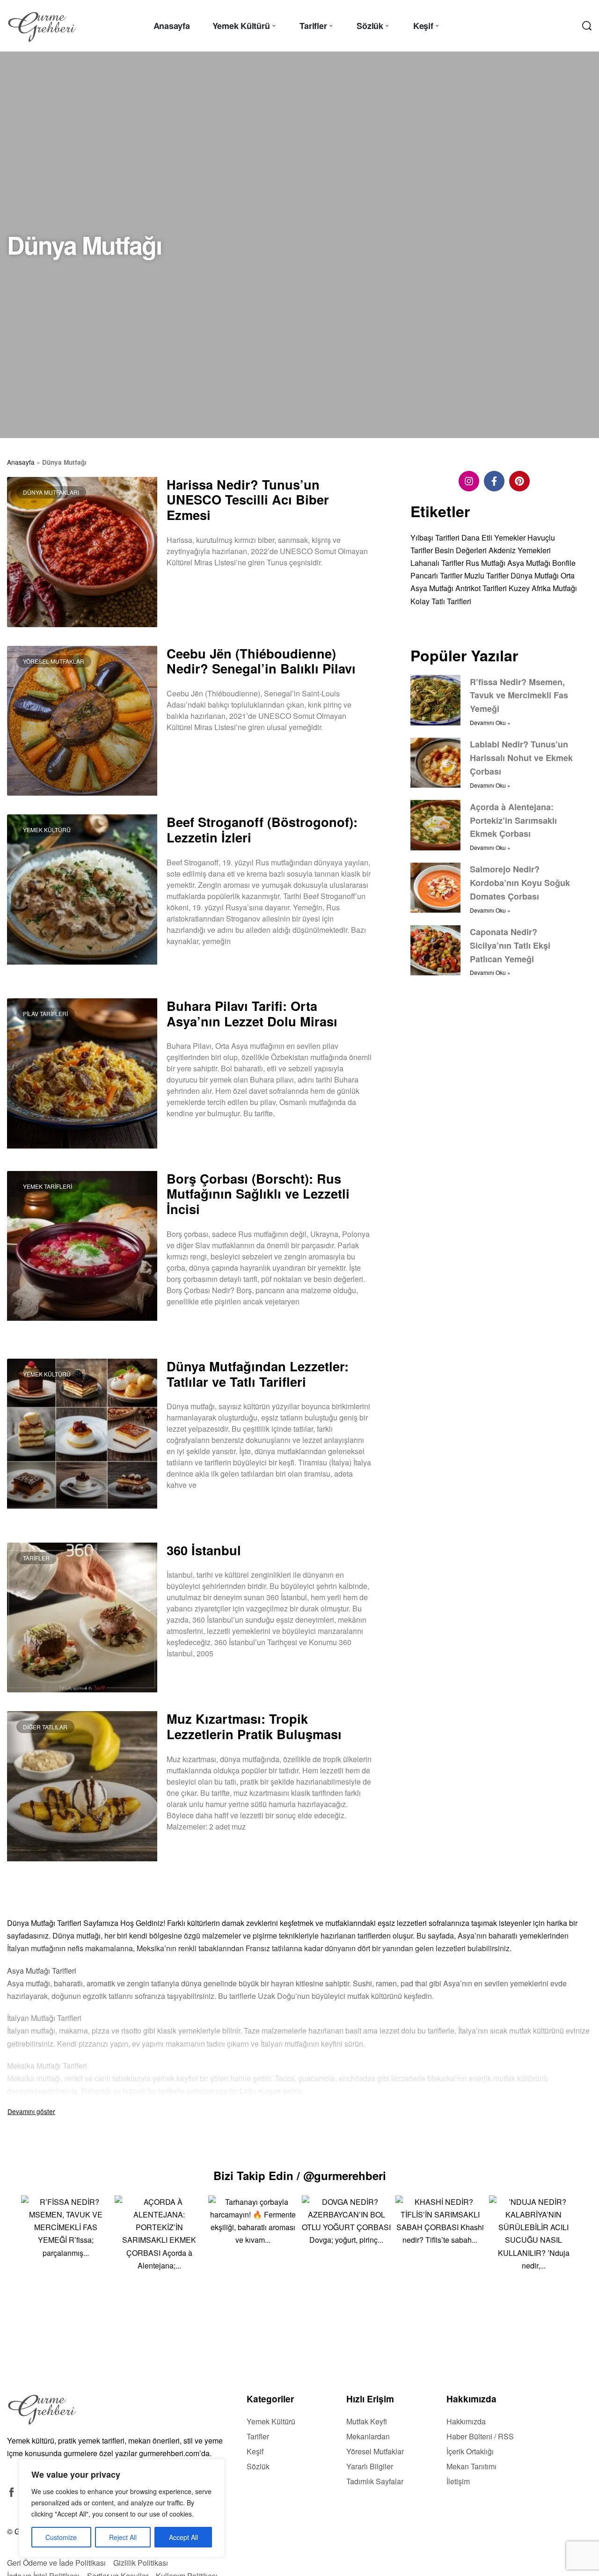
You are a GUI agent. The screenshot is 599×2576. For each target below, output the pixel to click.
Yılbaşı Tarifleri (435, 537)
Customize (61, 2537)
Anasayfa (21, 462)
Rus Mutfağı (486, 563)
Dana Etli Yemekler (493, 537)
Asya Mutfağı (529, 563)
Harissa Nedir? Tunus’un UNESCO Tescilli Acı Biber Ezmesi (248, 499)
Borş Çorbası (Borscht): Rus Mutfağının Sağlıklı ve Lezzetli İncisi (258, 1193)
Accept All (183, 2537)
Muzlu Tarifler (486, 575)
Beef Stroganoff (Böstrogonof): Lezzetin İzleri (262, 829)
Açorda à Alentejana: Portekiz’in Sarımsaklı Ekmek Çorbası (513, 820)
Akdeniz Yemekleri (520, 550)
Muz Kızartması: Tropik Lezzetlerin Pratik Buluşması (254, 1726)
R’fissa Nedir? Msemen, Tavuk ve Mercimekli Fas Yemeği (519, 695)
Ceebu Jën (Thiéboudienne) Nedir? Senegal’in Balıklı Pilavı (261, 661)
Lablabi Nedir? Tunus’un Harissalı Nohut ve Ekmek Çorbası (521, 758)
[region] (122, 2508)
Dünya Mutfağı (535, 575)
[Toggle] (31, 2111)
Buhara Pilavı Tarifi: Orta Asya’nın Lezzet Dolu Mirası (252, 1013)
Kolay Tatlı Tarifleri (441, 601)
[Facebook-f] (494, 481)
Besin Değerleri (461, 550)
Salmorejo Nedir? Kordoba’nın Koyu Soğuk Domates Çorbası (520, 883)
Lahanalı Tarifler (437, 563)
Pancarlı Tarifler (436, 575)
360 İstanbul (204, 1550)
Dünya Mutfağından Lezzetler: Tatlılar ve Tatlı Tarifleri (258, 1374)
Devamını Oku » (189, 587)
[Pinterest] (519, 481)
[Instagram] (469, 481)
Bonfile (564, 563)
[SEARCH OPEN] (587, 26)
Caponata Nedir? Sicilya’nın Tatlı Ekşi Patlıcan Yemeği (510, 945)
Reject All (123, 2537)
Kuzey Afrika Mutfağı (543, 588)
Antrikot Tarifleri (481, 588)
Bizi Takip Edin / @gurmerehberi (300, 2175)
